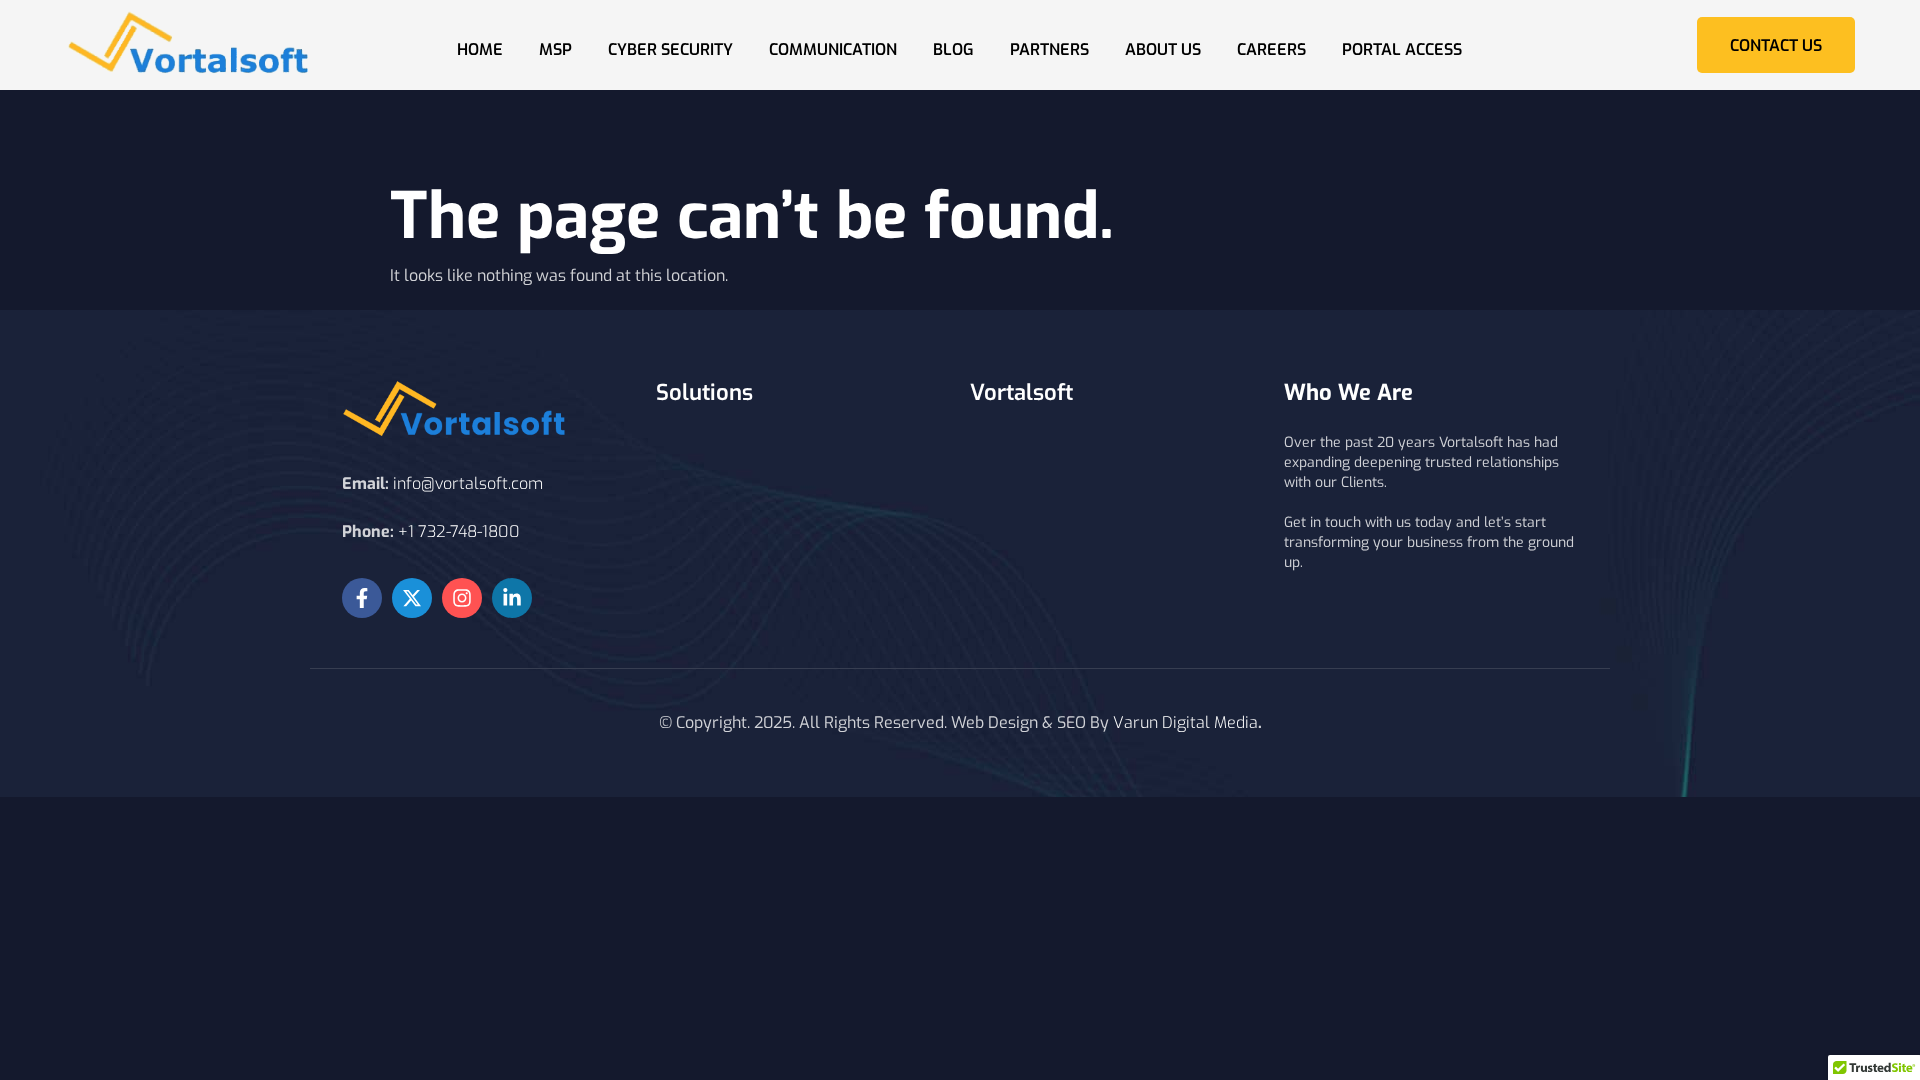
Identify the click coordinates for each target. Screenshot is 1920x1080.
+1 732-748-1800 (459, 531)
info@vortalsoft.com (468, 483)
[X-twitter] (412, 598)
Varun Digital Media (1185, 722)
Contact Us (1776, 45)
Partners (1049, 49)
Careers (1271, 49)
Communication (833, 49)
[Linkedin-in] (512, 598)
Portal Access (1402, 49)
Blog (953, 49)
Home (480, 49)
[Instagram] (462, 598)
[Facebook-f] (362, 598)
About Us (1163, 49)
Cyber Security (670, 49)
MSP (555, 49)
